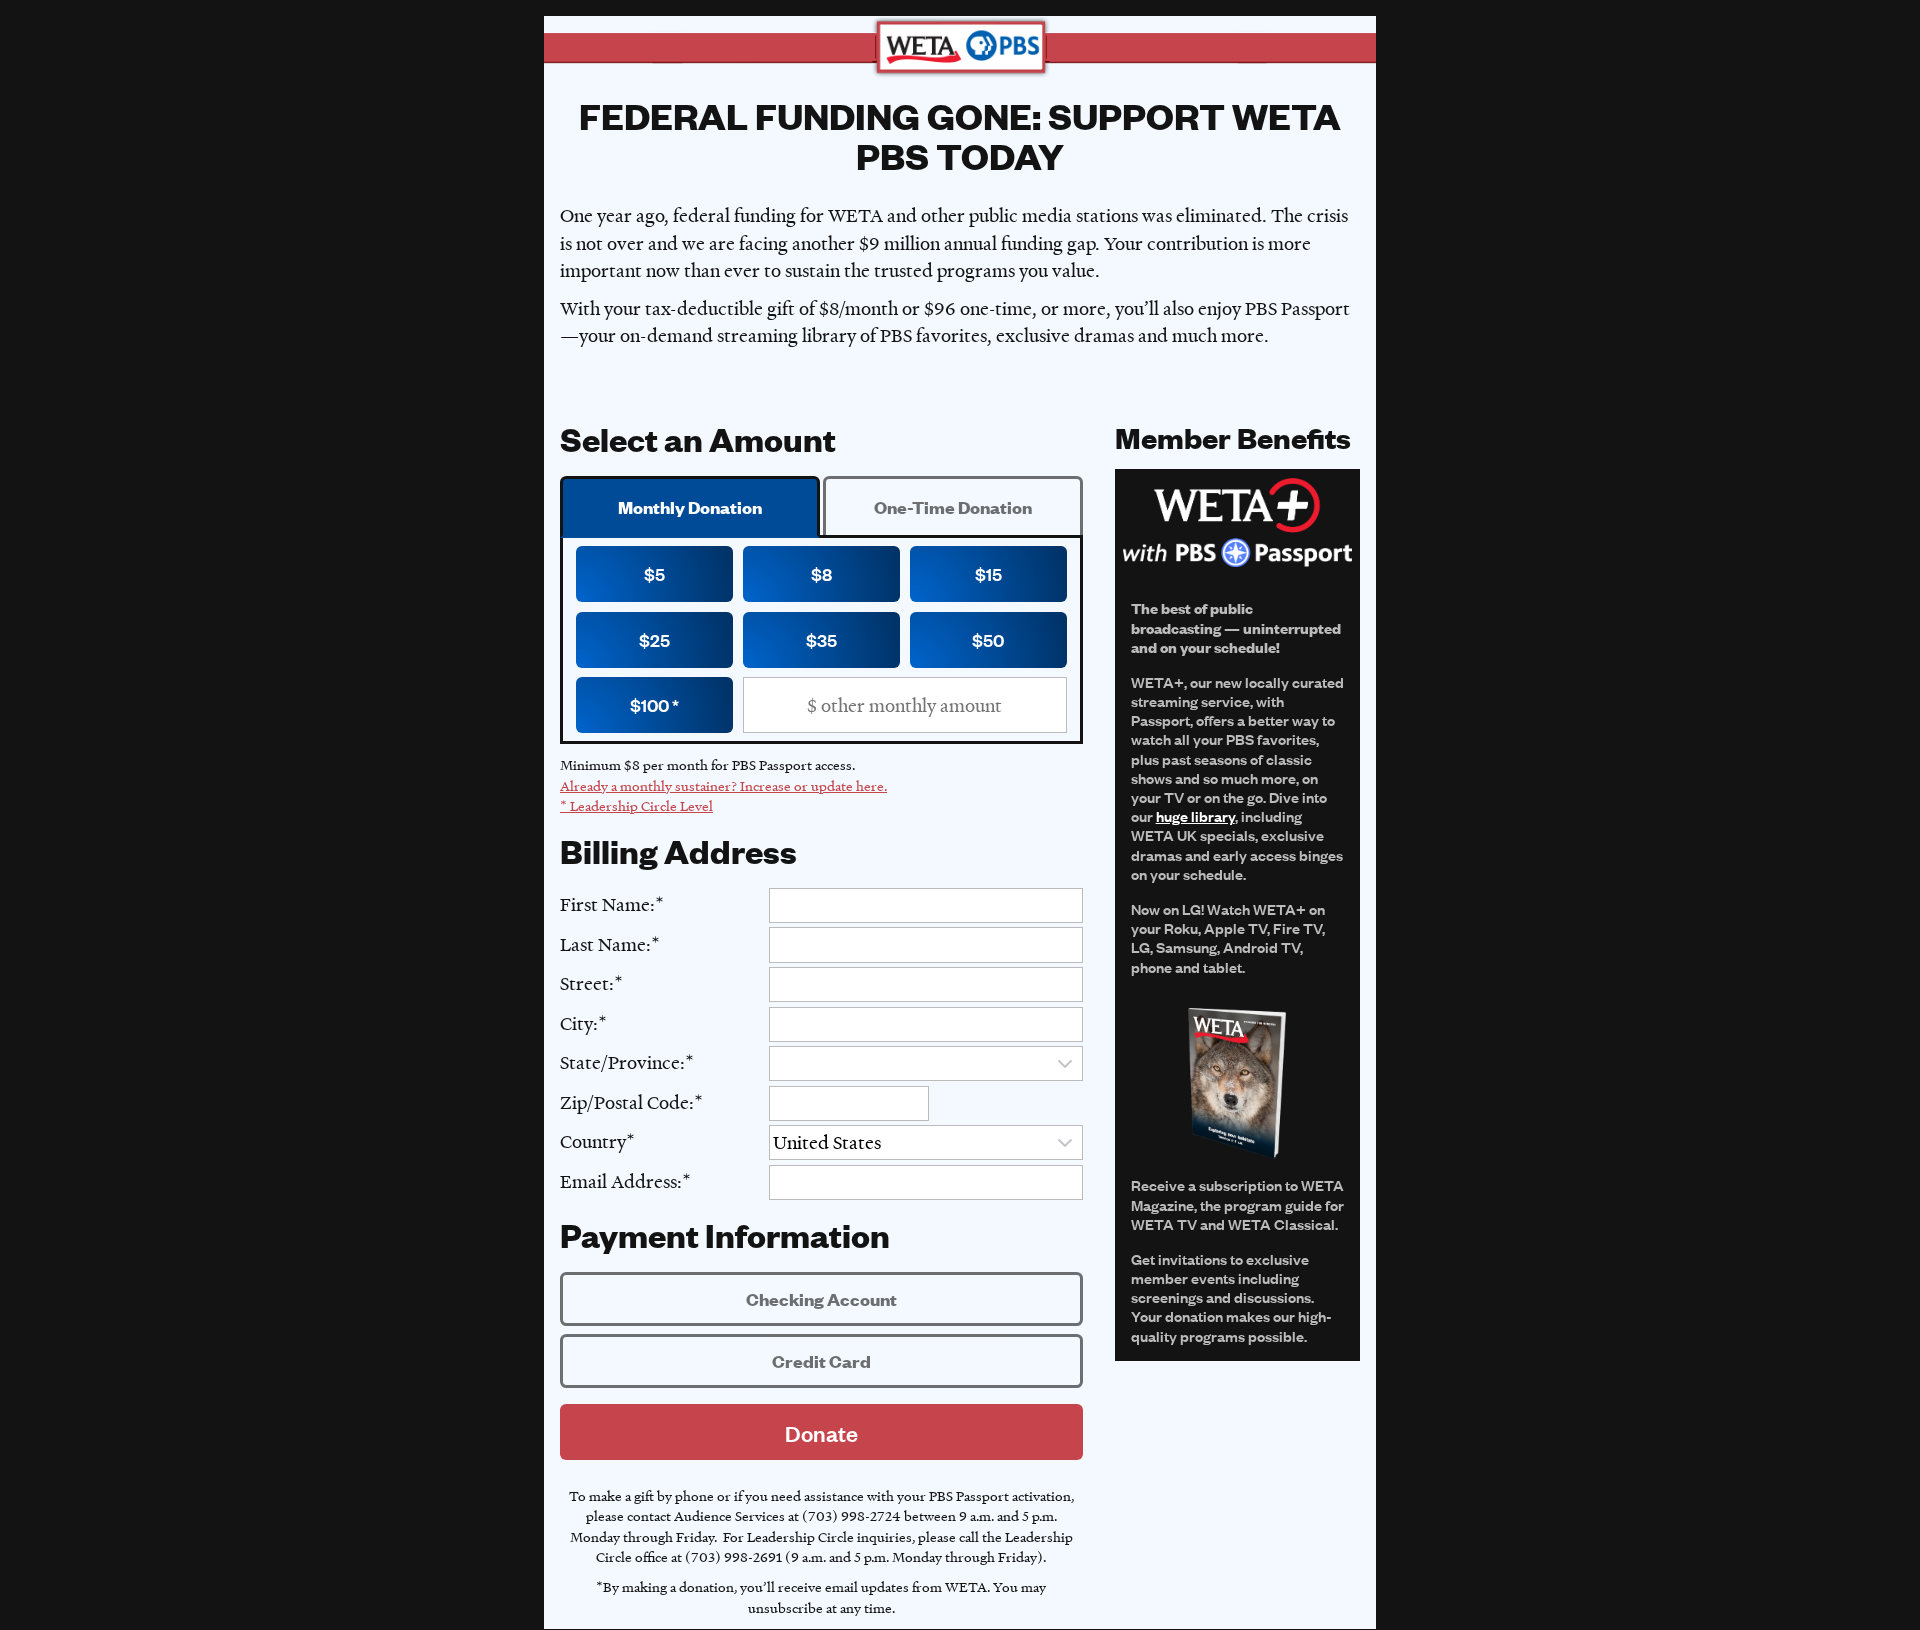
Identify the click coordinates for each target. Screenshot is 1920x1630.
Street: (587, 983)
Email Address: (621, 1181)
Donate (821, 1432)
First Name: (607, 904)
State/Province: (622, 1062)
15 (994, 573)
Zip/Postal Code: (627, 1102)
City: (579, 1023)
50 (993, 639)
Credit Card (821, 1361)
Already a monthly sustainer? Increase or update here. (723, 785)
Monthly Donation (690, 507)
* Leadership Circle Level (636, 805)
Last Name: (605, 944)
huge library (1195, 815)
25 (660, 639)
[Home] (960, 47)
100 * (660, 704)
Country (593, 1141)
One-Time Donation (953, 507)
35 (827, 639)
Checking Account (821, 1299)
